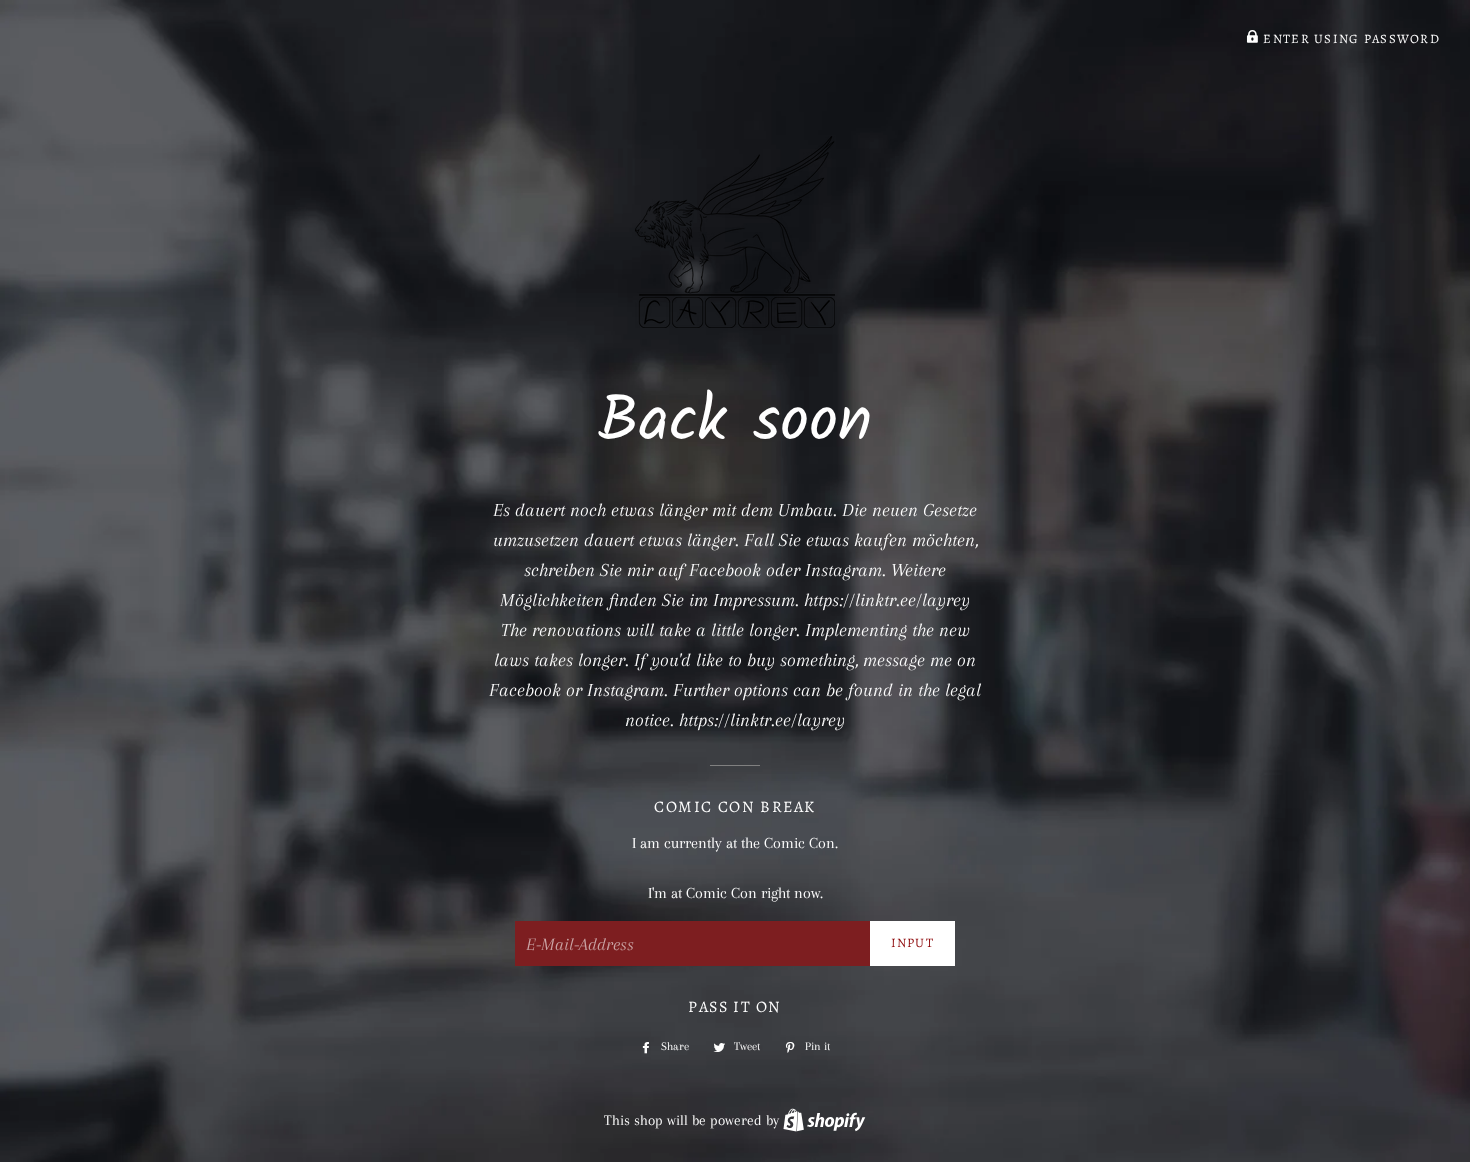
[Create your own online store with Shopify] (824, 1120)
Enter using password (1349, 38)
